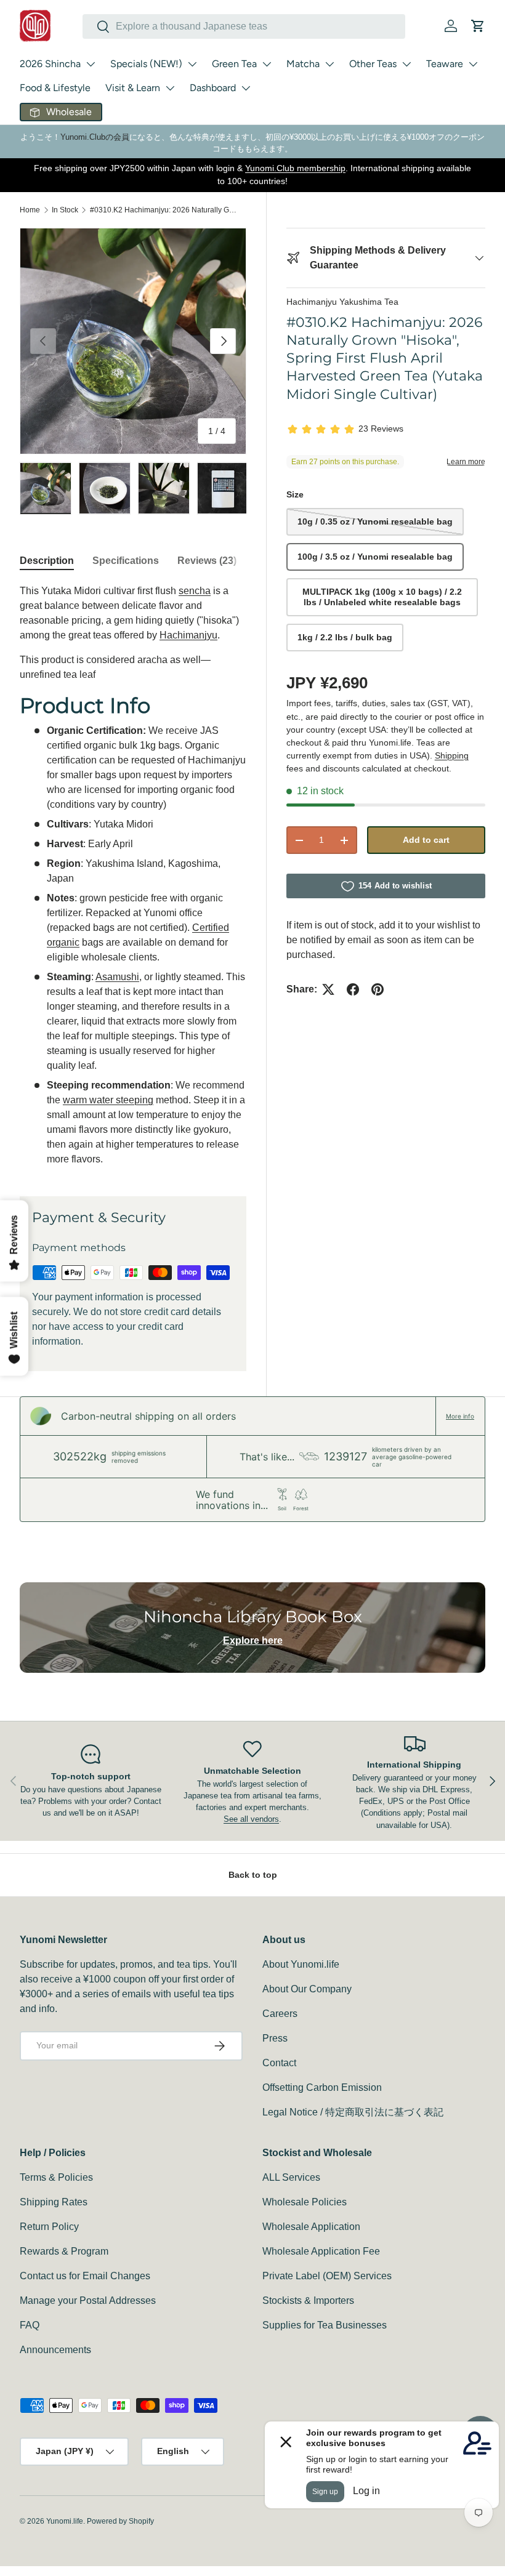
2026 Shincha (50, 64)
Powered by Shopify (120, 2521)
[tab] (47, 561)
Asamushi (117, 977)
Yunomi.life (65, 2521)
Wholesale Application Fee (321, 2251)
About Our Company (307, 1989)
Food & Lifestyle (55, 88)
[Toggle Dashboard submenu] (246, 88)
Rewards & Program (64, 2251)
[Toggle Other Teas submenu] (406, 64)
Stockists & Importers (308, 2300)
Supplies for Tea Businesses (325, 2325)
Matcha (303, 64)
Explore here (253, 1640)
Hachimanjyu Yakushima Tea (342, 302)
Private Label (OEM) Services (327, 2276)
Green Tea (234, 64)
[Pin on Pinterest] (378, 989)
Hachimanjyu (188, 635)
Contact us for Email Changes (85, 2276)
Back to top (253, 1875)
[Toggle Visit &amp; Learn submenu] (170, 88)
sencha (195, 591)
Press (275, 2038)
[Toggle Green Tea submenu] (267, 64)
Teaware (445, 64)
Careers (280, 2014)
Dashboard (213, 88)
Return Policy (49, 2227)
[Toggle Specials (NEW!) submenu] (192, 64)
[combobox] (244, 26)
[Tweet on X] (328, 989)
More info (460, 1416)
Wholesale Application (311, 2227)
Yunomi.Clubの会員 (95, 137)
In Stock (65, 210)
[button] (478, 26)
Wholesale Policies (305, 2202)
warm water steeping (108, 1100)
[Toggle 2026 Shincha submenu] (91, 64)
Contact (279, 2063)
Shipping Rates (54, 2202)
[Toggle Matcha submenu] (329, 64)
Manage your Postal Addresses (88, 2300)
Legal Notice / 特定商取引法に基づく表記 (353, 2112)
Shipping (452, 755)
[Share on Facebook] (353, 989)
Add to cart (426, 840)
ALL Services (291, 2177)
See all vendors (251, 1819)
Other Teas (373, 64)
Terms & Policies (56, 2177)
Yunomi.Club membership (295, 168)
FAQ (30, 2325)
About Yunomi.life (301, 1964)
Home (30, 210)
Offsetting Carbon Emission (322, 2087)
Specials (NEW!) (146, 64)
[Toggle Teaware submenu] (473, 64)
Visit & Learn (133, 88)
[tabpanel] (133, 875)
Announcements (55, 2350)
